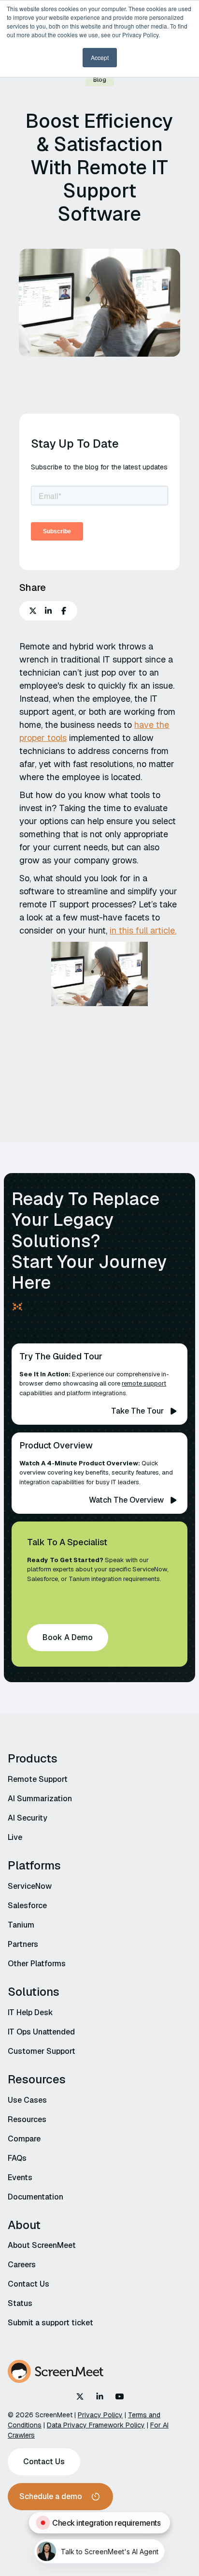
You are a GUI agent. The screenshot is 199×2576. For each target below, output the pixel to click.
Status (20, 2303)
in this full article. (143, 930)
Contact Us (28, 2284)
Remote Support (38, 1779)
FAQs (17, 2158)
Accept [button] (100, 57)
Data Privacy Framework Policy (96, 2425)
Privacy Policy (100, 2415)
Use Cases (27, 2100)
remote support (144, 1383)
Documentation (36, 2197)
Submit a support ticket (50, 2323)
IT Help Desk (30, 2012)
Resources (27, 2119)
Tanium (21, 1925)
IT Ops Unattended (41, 2032)
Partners (23, 1944)
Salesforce (27, 1906)
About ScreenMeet (42, 2245)
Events (20, 2177)
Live (15, 1837)
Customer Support (42, 2051)
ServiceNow (30, 1886)
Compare (24, 2139)
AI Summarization (40, 1799)
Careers (22, 2265)
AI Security (28, 1818)
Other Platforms (37, 1964)
